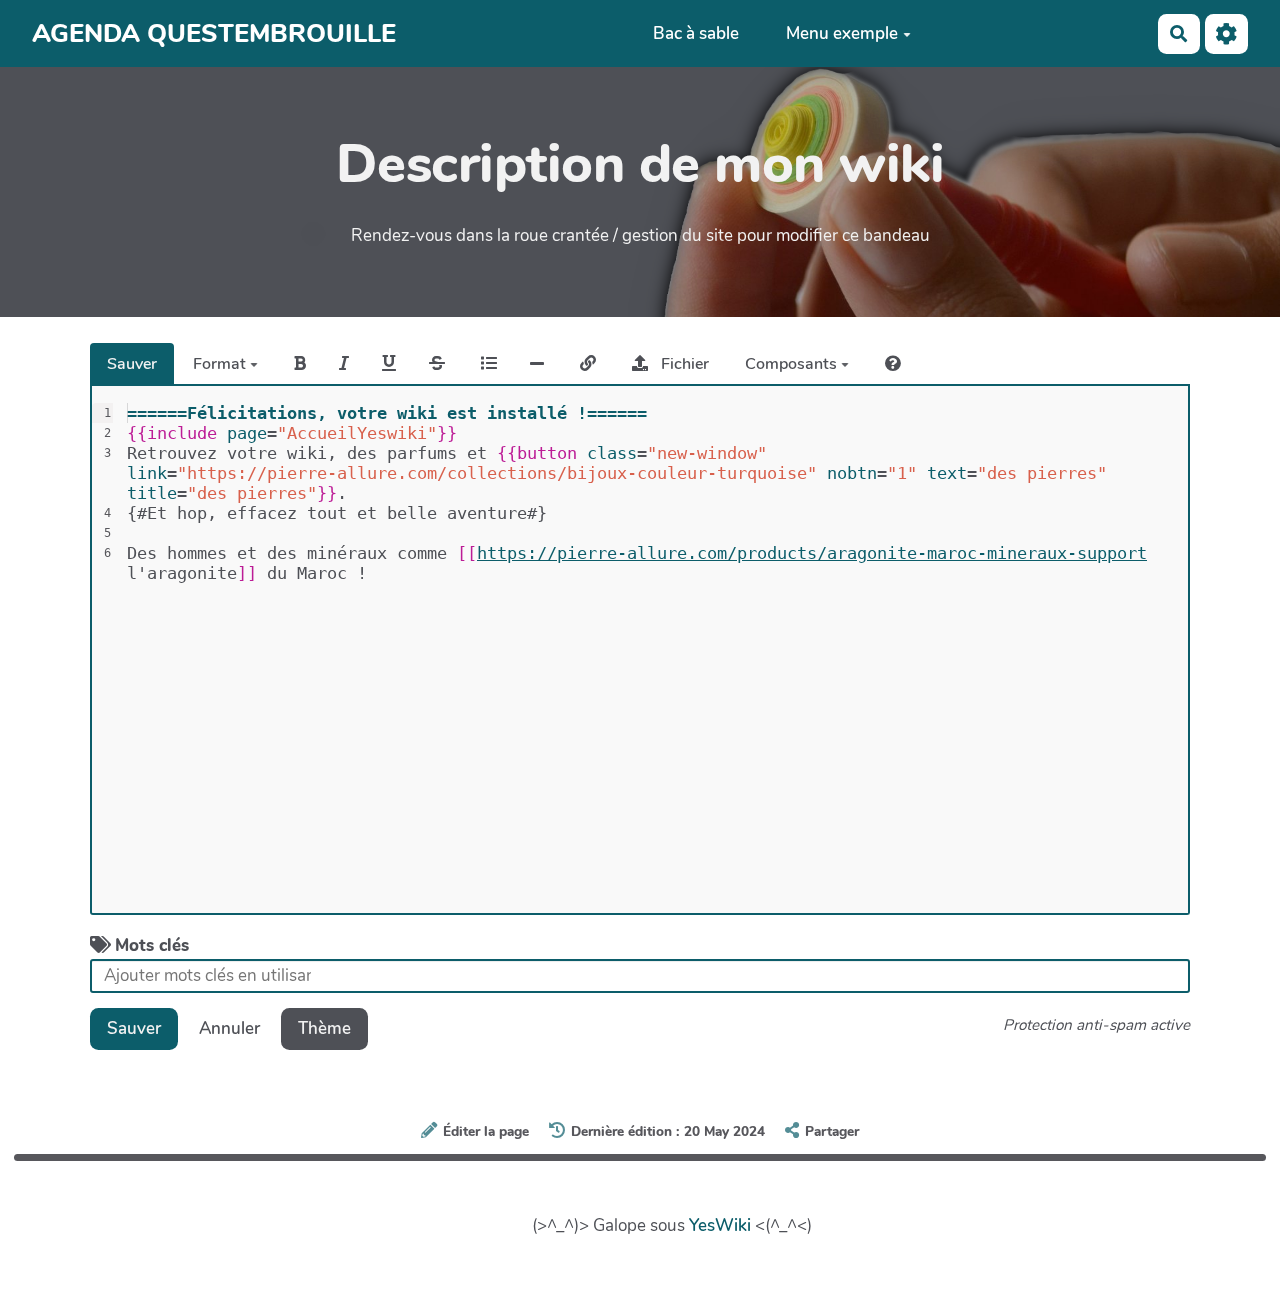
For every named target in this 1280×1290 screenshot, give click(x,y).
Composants (793, 364)
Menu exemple (842, 33)
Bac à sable (696, 33)
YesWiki (720, 1225)
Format (221, 364)
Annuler (229, 1028)
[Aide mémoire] (893, 364)
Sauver (132, 364)
